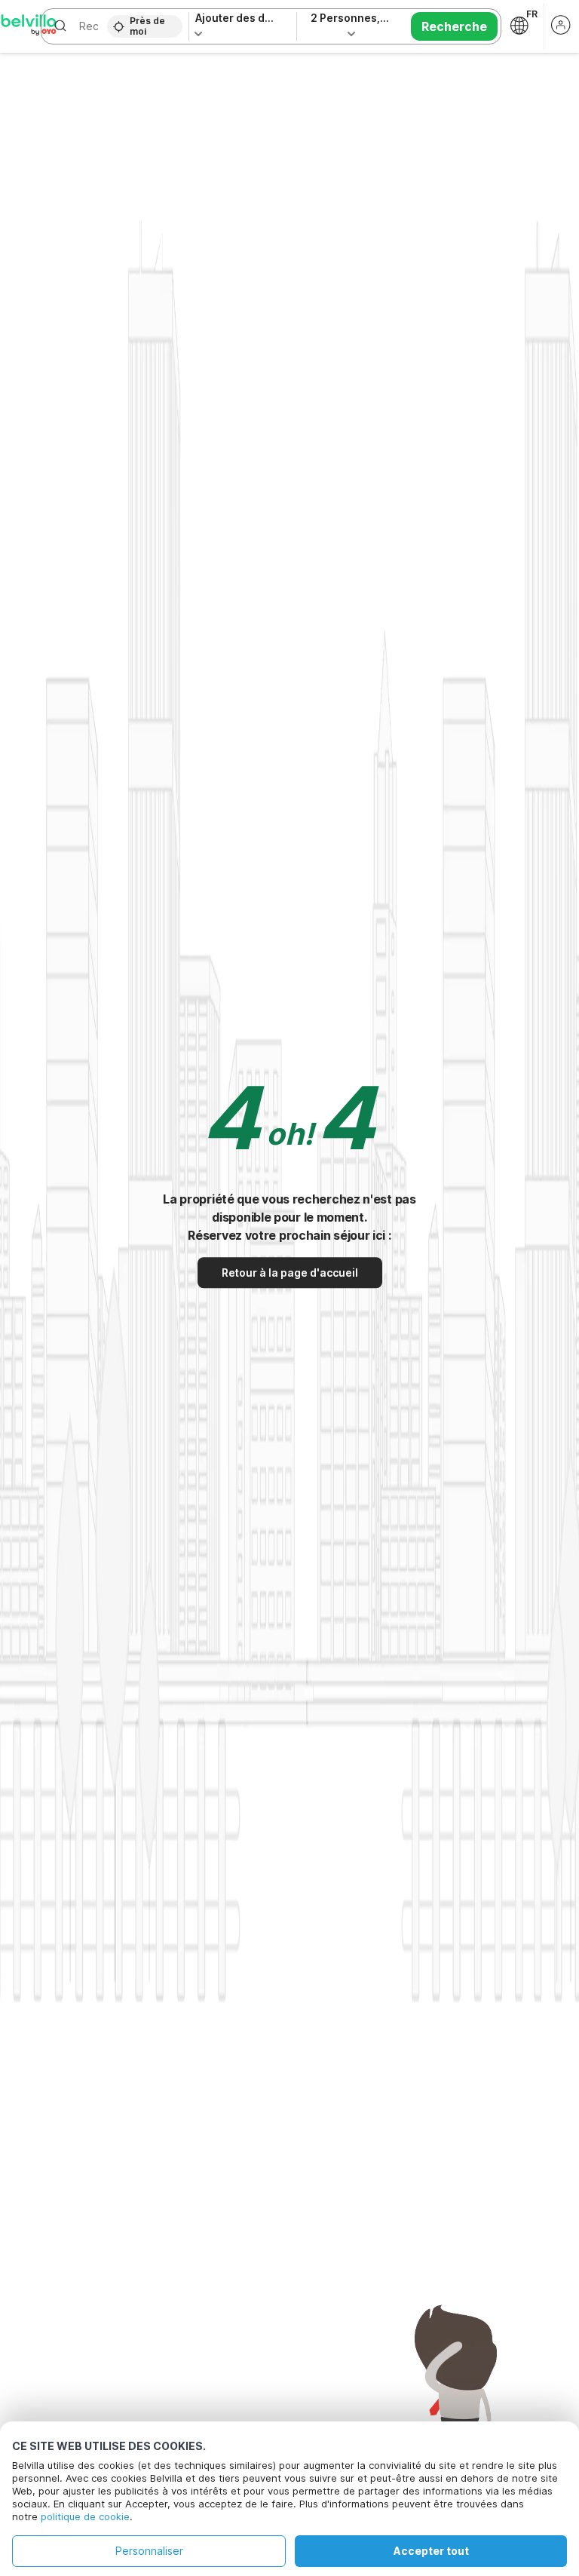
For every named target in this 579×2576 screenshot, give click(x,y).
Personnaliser (149, 2551)
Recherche (454, 26)
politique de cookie (85, 2516)
